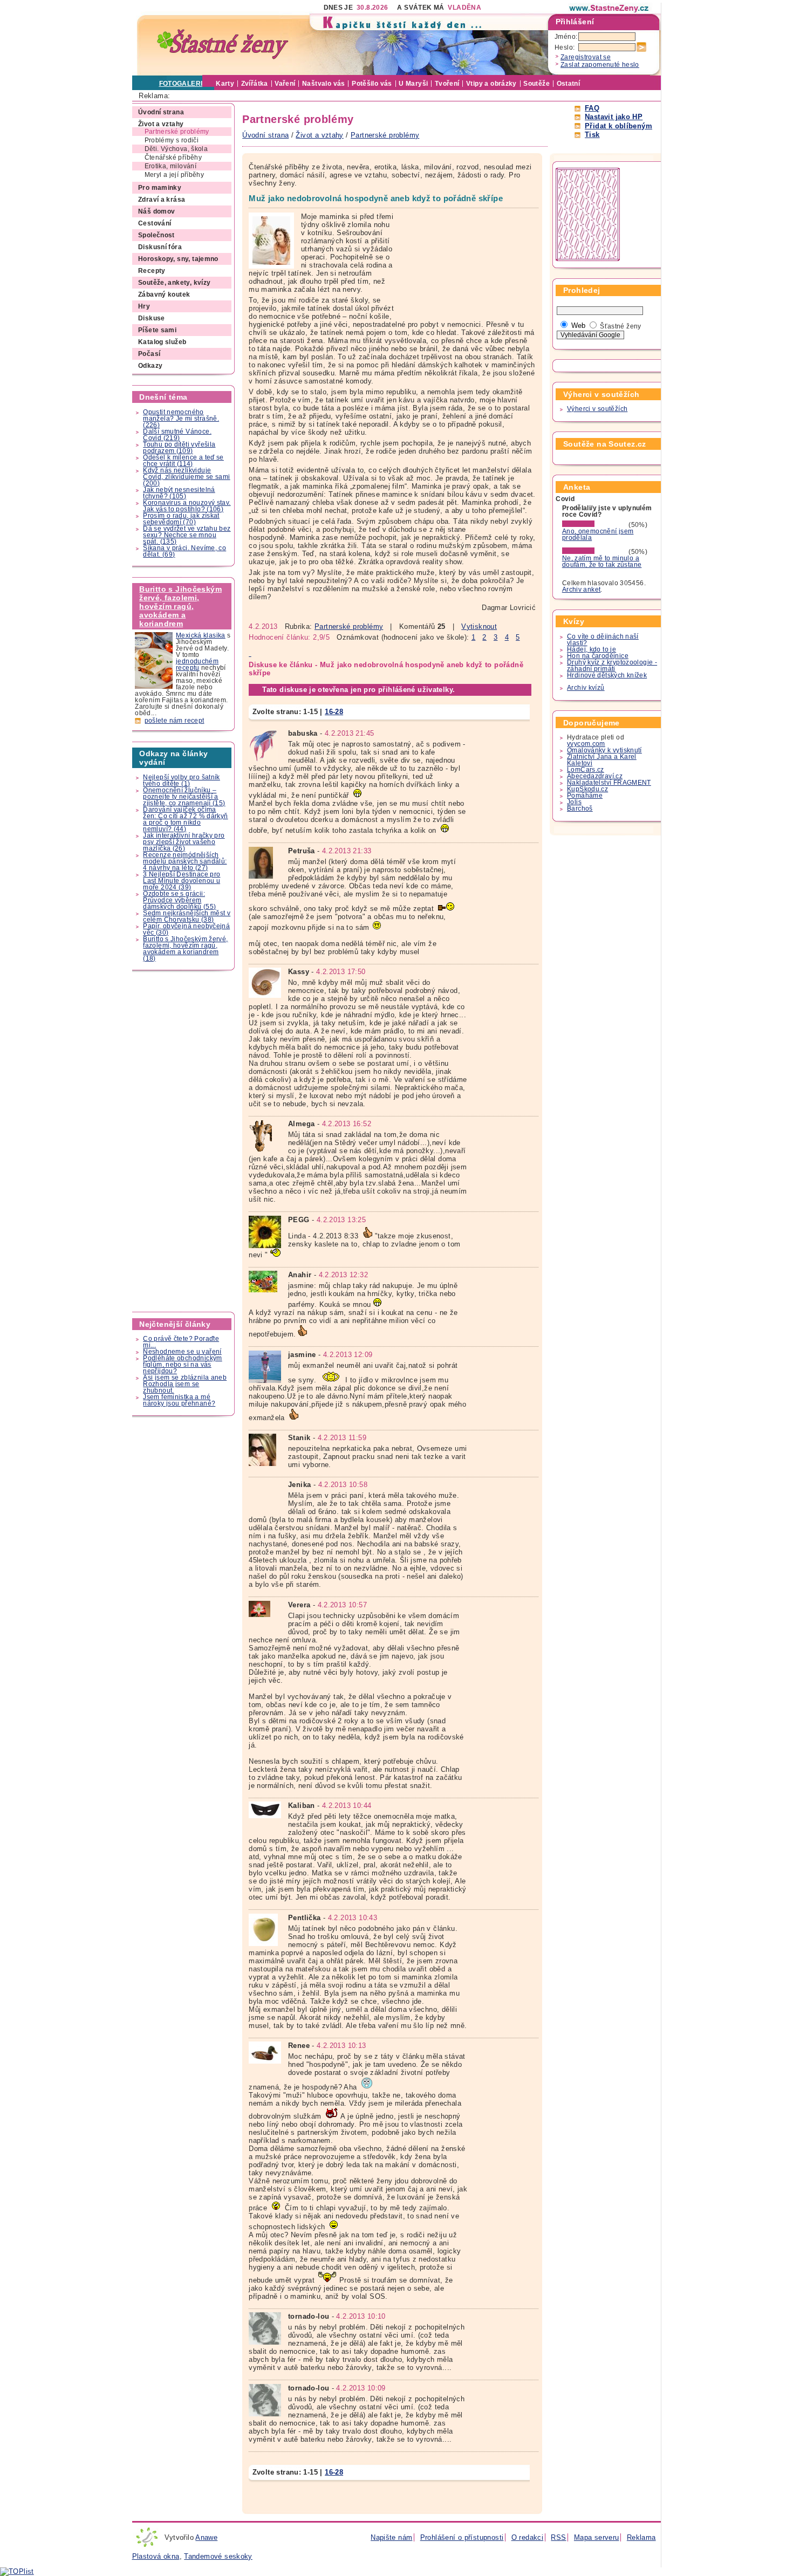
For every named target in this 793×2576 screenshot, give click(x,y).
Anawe (206, 2537)
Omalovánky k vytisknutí (604, 750)
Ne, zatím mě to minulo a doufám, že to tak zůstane (602, 561)
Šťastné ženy (621, 326)
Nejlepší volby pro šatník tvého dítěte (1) (182, 780)
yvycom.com (586, 744)
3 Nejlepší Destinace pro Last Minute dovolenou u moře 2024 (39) (182, 881)
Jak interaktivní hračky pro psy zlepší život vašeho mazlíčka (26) (184, 842)
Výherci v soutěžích (597, 409)
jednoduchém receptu (197, 664)
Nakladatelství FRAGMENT (609, 783)
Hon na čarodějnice (598, 656)
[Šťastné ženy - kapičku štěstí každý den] (223, 44)
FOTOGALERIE (183, 84)
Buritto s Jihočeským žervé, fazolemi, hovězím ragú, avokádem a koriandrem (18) (185, 949)
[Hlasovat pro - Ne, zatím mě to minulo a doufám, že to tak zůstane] (594, 552)
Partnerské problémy (349, 626)
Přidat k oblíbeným (618, 126)
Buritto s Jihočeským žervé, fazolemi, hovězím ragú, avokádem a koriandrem (180, 606)
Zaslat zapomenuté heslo (600, 65)
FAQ (592, 108)
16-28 (334, 712)
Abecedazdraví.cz (595, 776)
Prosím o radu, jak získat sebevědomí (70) (181, 519)
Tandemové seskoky (218, 2556)
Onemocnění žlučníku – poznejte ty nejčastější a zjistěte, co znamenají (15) (184, 797)
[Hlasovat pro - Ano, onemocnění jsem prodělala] (594, 525)
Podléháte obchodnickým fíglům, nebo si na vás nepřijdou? (182, 1365)
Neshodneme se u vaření (182, 1352)
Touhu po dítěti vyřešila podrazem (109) (179, 448)
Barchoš (580, 809)
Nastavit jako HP (614, 117)
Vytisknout (479, 626)
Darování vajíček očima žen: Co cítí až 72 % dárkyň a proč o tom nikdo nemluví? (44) (185, 819)
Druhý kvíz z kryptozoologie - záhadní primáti (612, 666)
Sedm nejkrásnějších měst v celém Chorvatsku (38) (187, 916)
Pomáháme (585, 796)
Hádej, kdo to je (592, 649)
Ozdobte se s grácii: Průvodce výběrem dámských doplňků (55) (179, 900)
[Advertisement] (184, 1141)
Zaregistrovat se (586, 57)
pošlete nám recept (175, 721)
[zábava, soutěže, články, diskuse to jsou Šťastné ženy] (610, 8)
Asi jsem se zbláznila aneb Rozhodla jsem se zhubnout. (185, 1384)
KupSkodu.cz (587, 789)
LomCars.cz (586, 770)
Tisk (592, 135)
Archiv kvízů (586, 688)
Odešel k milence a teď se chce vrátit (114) (183, 461)
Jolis (574, 802)
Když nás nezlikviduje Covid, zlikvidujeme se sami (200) (186, 477)
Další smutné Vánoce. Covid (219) (177, 435)
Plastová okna (156, 2556)
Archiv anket (582, 590)
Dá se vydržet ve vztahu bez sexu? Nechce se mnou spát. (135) (187, 535)
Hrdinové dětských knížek (607, 675)
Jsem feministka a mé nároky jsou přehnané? (179, 1400)
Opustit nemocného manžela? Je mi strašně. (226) (181, 419)
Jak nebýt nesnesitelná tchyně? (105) (179, 493)
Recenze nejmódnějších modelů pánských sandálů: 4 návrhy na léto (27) (185, 861)
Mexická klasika (201, 635)
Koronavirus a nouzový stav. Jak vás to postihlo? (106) (187, 506)
